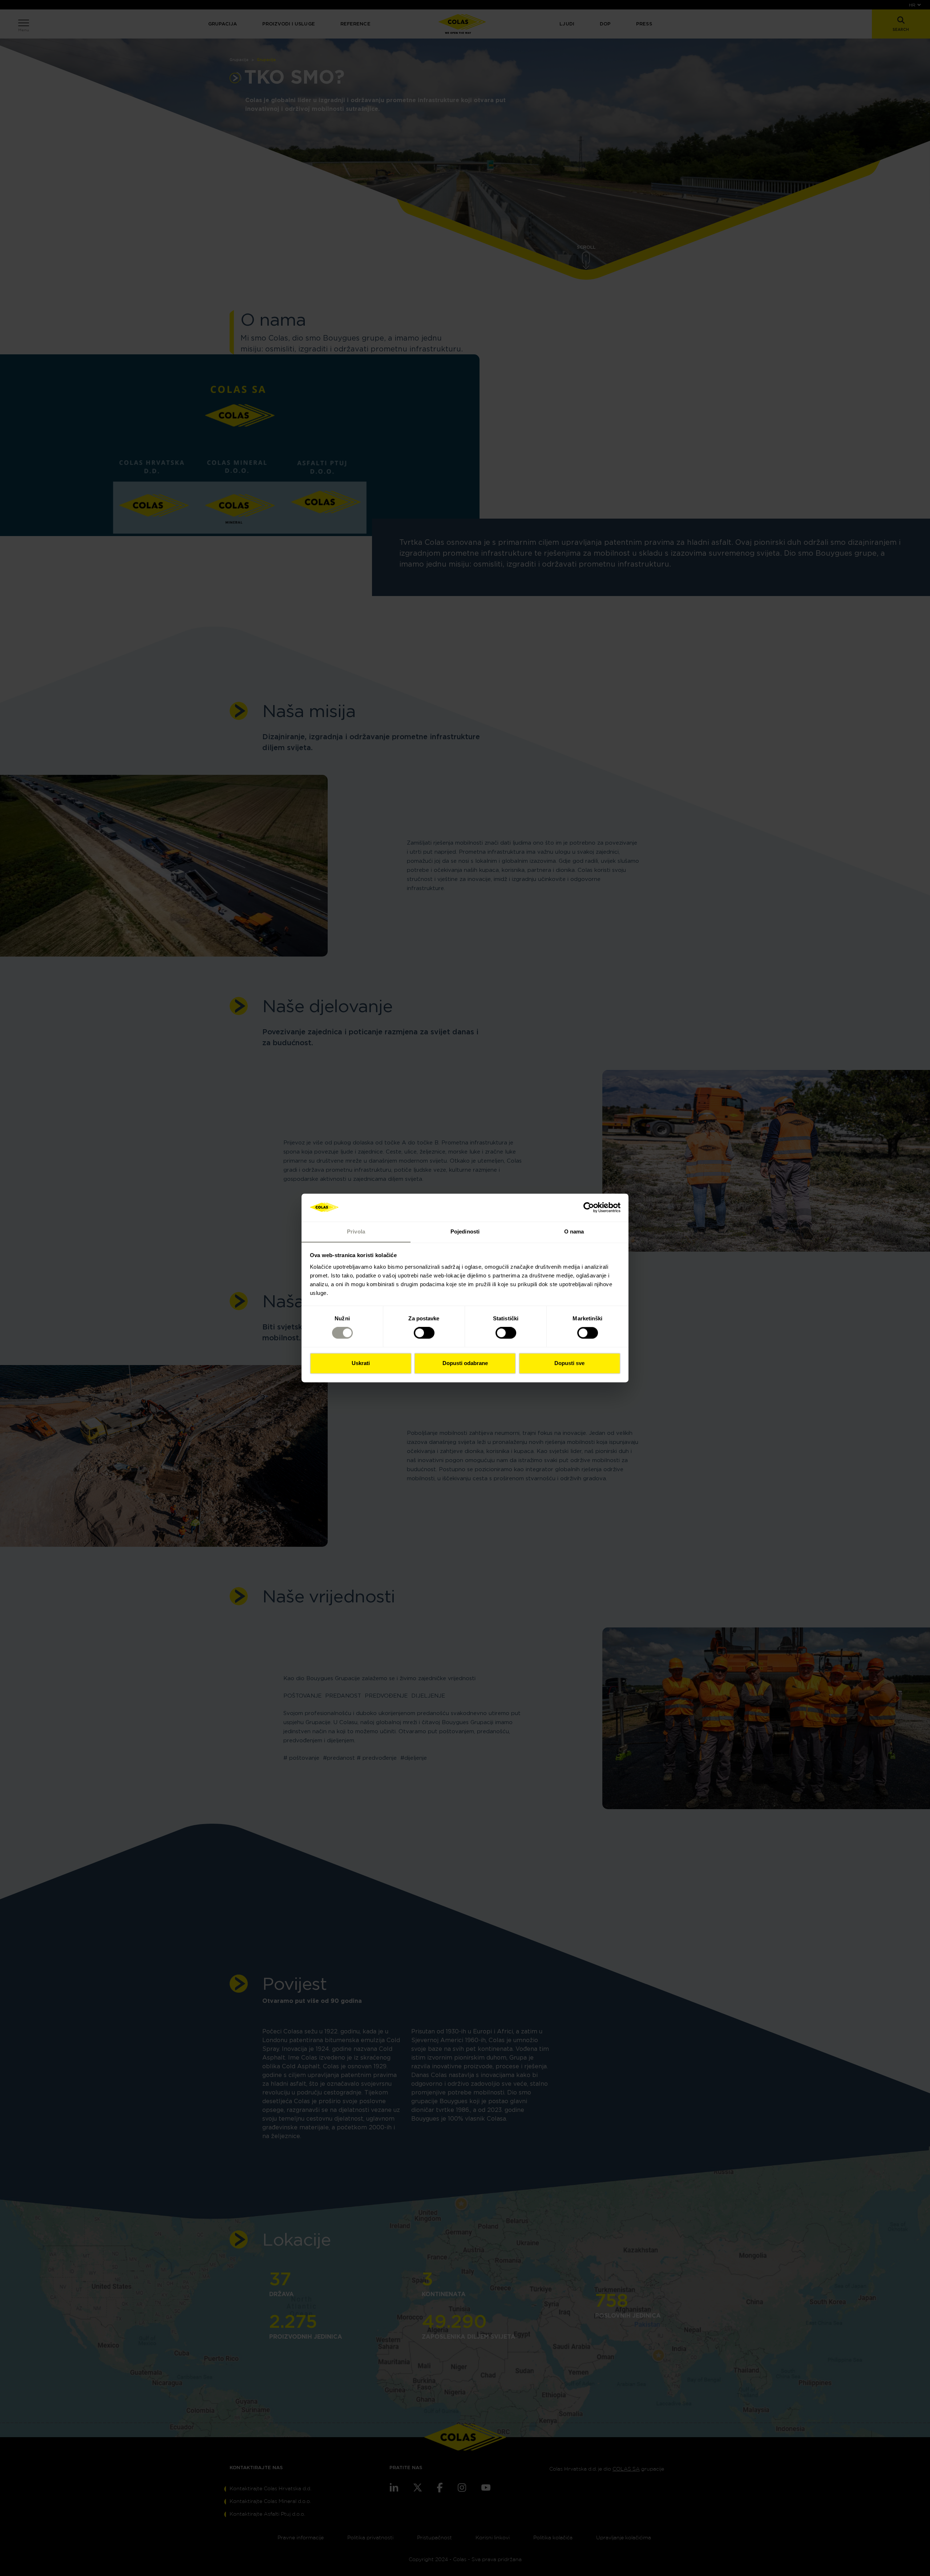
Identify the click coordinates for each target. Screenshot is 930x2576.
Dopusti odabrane (465, 1363)
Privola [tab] (356, 1231)
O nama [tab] (574, 1231)
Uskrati (361, 1363)
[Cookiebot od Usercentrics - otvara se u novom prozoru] (589, 1208)
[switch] (424, 1333)
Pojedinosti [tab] (465, 1231)
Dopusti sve (569, 1363)
